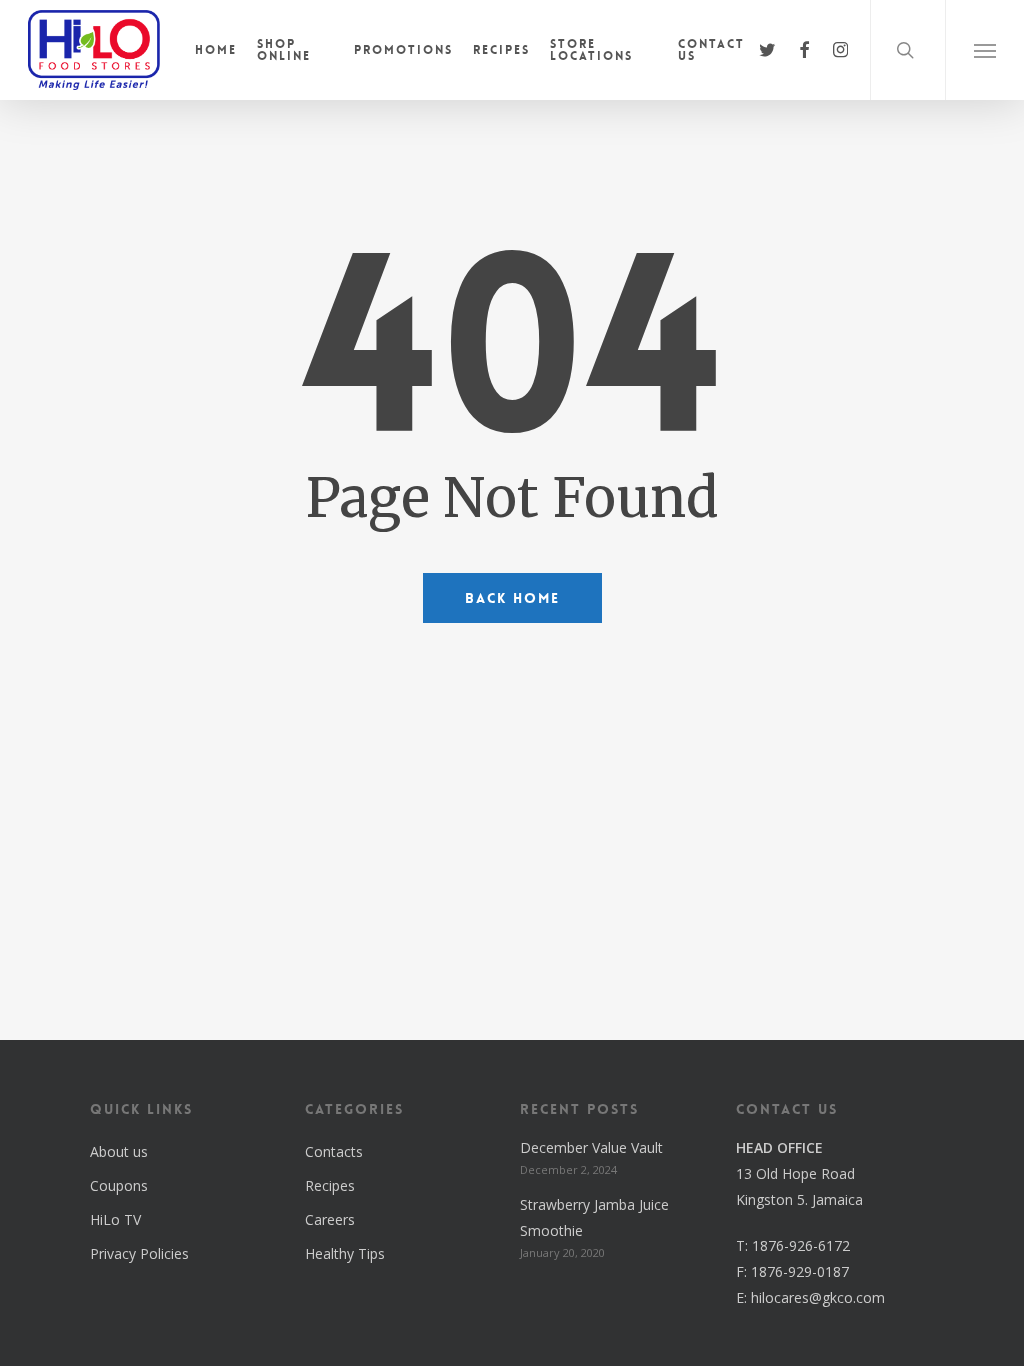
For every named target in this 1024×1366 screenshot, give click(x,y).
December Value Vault (591, 1147)
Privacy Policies (139, 1253)
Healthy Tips (345, 1253)
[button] (984, 50)
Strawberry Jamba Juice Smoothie (594, 1217)
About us (119, 1151)
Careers (330, 1219)
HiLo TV (115, 1219)
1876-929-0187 (800, 1271)
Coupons (119, 1185)
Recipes (330, 1185)
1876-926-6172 (801, 1245)
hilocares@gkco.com (818, 1297)
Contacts (334, 1151)
